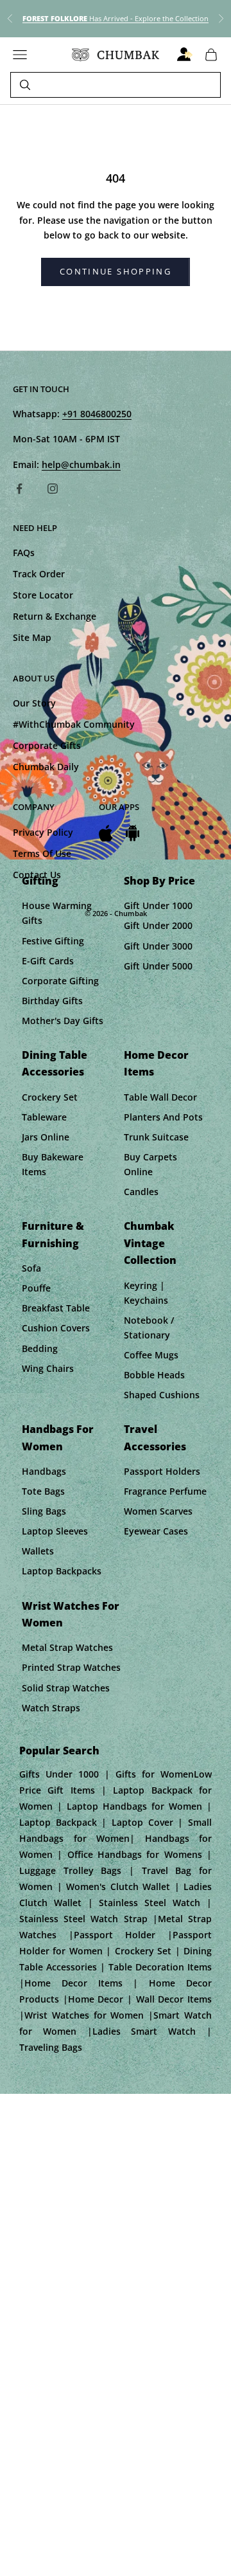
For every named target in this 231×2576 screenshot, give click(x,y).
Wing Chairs (48, 1368)
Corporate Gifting (60, 981)
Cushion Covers (56, 1328)
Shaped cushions (162, 1395)
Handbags (44, 1471)
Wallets (38, 1551)
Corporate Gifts (47, 745)
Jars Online (46, 1137)
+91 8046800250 (97, 414)
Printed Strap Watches (71, 1667)
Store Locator (43, 595)
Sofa (31, 1268)
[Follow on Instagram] (53, 489)
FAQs (24, 553)
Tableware (44, 1117)
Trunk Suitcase (156, 1137)
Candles (141, 1192)
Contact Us (37, 875)
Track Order (39, 574)
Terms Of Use (42, 853)
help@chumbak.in (81, 464)
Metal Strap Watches (67, 1647)
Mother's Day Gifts (63, 1021)
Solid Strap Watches (66, 1688)
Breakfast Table (56, 1308)
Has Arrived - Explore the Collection (116, 18)
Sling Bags (44, 1511)
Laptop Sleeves (55, 1531)
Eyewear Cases (156, 1531)
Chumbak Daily (46, 767)
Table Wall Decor (160, 1097)
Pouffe (36, 1288)
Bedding (40, 1348)
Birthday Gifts (52, 1001)
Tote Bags (43, 1491)
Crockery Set (50, 1097)
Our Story (34, 703)
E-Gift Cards (48, 961)
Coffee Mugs (151, 1355)
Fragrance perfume (165, 1491)
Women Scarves (158, 1511)
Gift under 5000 (158, 966)
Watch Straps (51, 1708)
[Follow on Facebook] (19, 489)
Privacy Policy (43, 832)
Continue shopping (116, 271)
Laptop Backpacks (62, 1571)
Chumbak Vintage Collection (150, 1243)
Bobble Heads (154, 1375)
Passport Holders (162, 1471)
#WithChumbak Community (74, 724)
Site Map (32, 637)
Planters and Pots (163, 1117)
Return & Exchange (55, 616)
